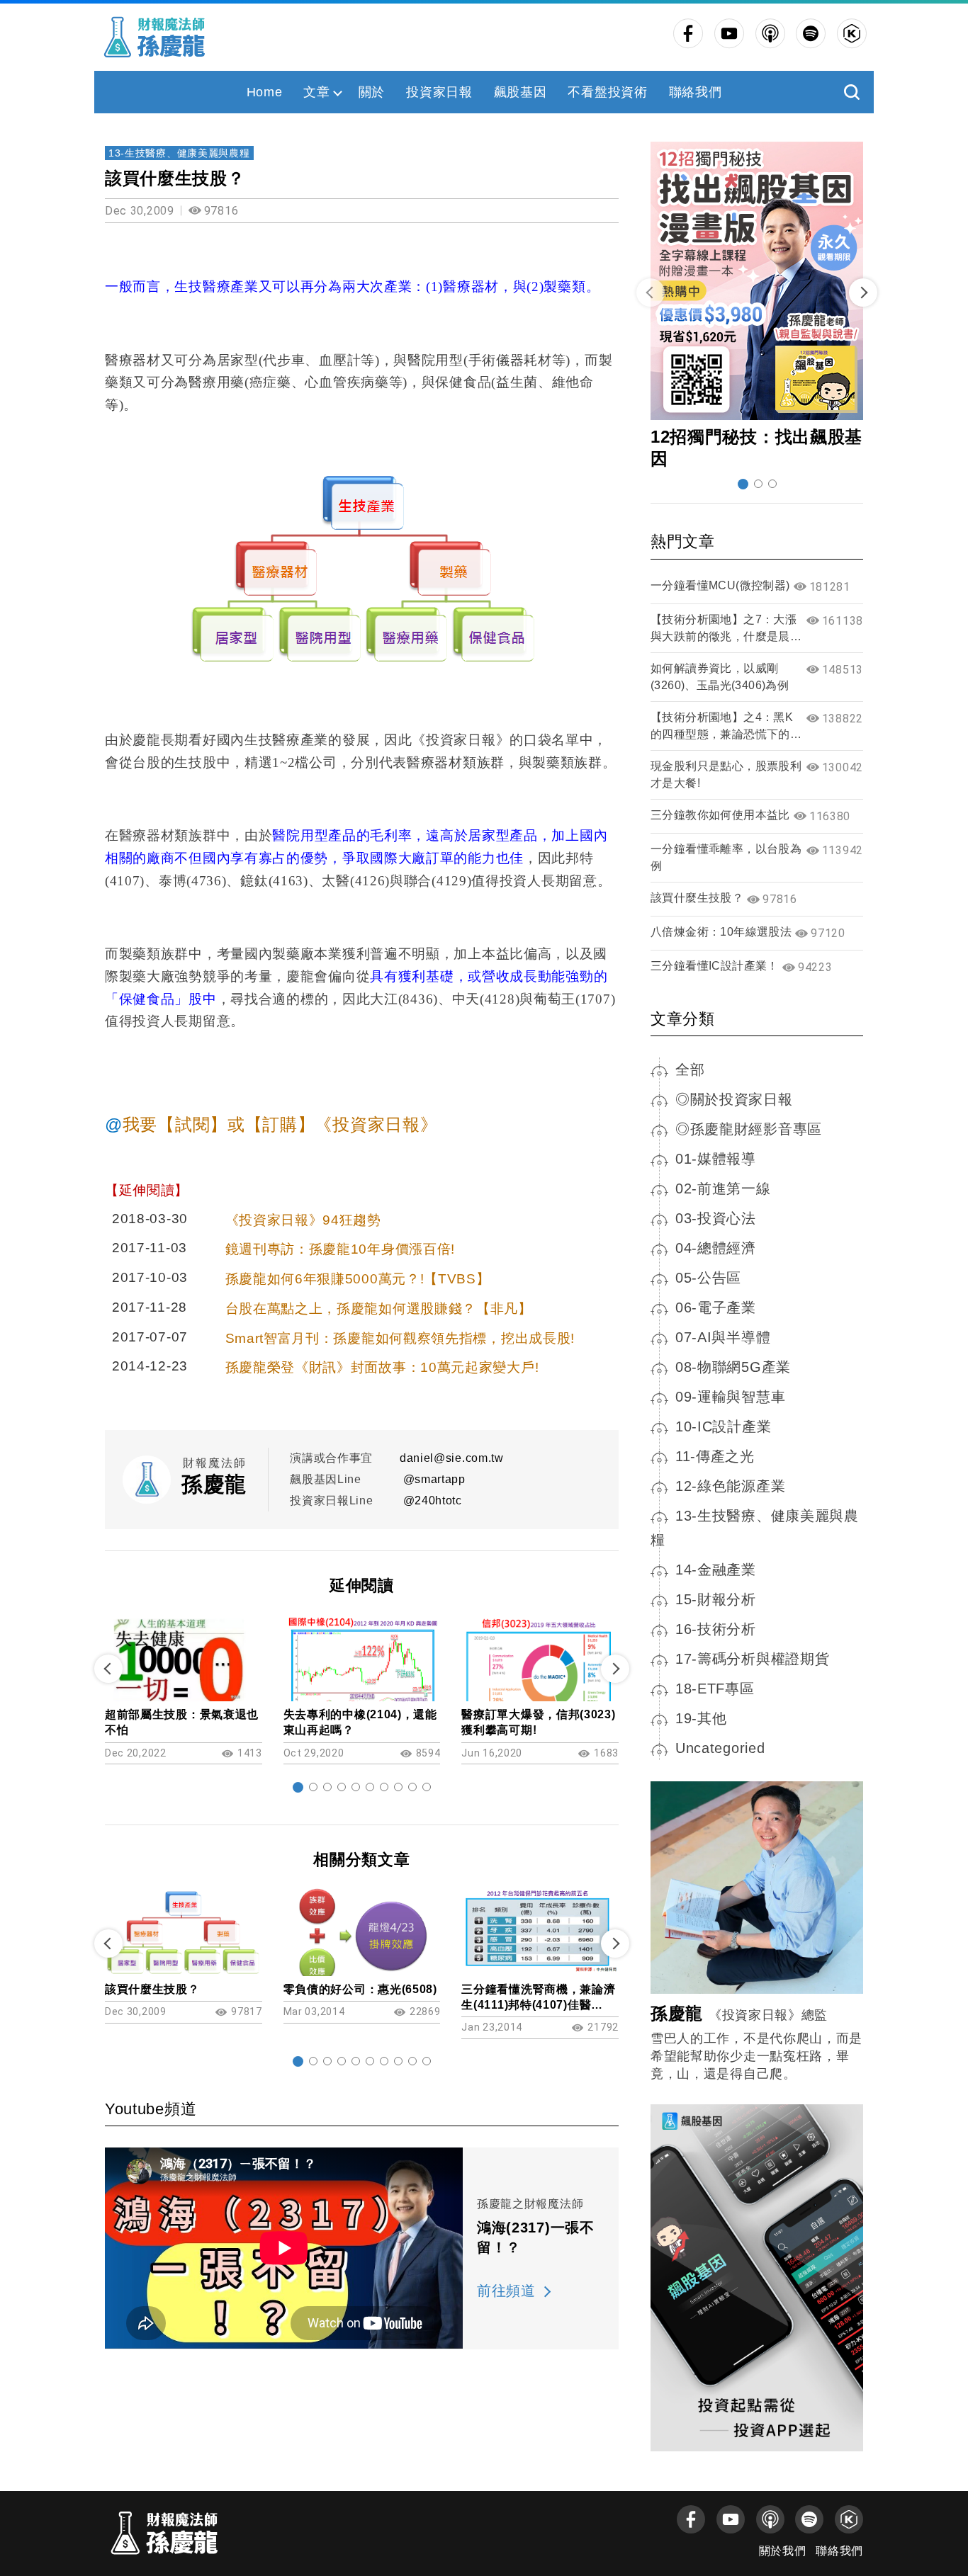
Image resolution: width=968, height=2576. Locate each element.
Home (265, 92)
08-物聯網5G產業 (733, 1367)
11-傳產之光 (715, 1456)
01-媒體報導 (716, 1159)
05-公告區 (708, 1278)
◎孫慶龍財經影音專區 (749, 1129)
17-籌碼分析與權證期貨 (752, 1659)
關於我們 (783, 2551)
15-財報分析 (716, 1599)
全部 (690, 1069)
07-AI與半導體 (723, 1337)
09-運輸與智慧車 (730, 1397)
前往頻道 (506, 2291)
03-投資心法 (716, 1218)
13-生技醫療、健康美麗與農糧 (179, 153)
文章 (316, 92)
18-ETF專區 (715, 1689)
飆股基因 (520, 92)
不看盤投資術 (607, 92)
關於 (372, 92)
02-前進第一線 (723, 1188)
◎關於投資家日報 (734, 1099)
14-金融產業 (716, 1570)
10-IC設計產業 (723, 1426)
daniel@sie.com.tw (452, 1458)
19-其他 (701, 1718)
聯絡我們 (696, 92)
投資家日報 (439, 92)
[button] (298, 1787)
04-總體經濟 (716, 1248)
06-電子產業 (716, 1307)
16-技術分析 (716, 1629)
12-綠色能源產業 (730, 1486)
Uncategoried (720, 1748)
